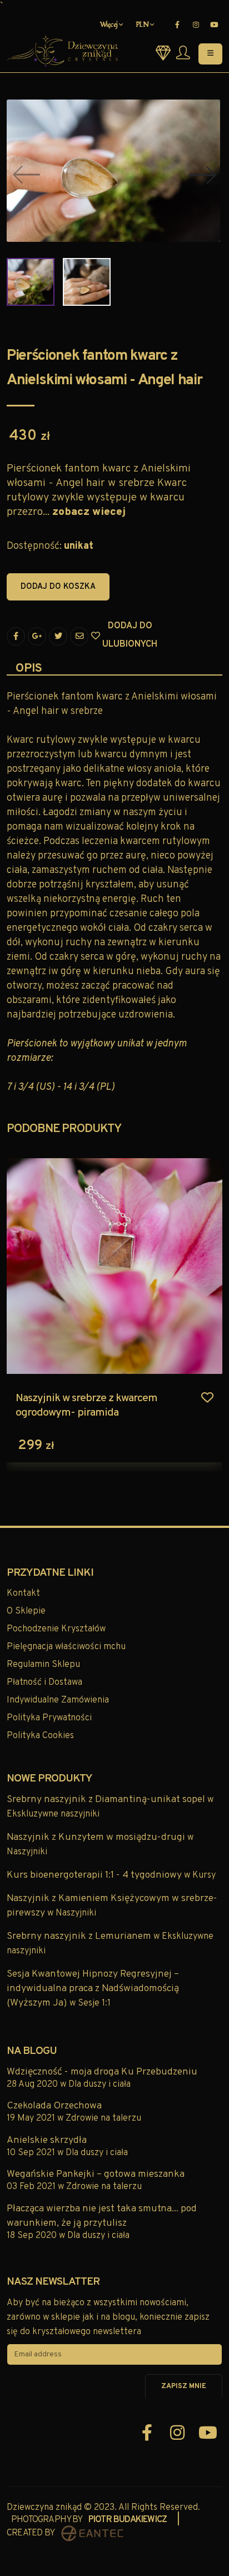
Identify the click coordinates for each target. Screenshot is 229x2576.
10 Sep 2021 (32, 2153)
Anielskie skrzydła (47, 2140)
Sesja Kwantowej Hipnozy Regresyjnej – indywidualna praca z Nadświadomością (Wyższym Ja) (93, 1989)
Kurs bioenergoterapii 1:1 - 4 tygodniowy (95, 1875)
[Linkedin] (196, 25)
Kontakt (23, 1594)
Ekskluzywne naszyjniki (53, 1814)
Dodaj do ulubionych (106, 636)
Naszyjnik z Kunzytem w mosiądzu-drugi (97, 1837)
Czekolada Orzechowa (54, 2106)
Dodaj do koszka (58, 587)
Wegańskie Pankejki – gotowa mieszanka (96, 2174)
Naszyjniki (27, 1852)
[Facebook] (177, 25)
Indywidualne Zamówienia (58, 1700)
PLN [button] (143, 25)
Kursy (204, 1875)
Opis (29, 669)
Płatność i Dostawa (44, 1682)
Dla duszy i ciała (99, 2084)
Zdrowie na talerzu (103, 2118)
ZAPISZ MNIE (184, 2386)
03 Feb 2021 (32, 2187)
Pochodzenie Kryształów (56, 1629)
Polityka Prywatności (49, 1718)
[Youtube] (214, 25)
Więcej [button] (110, 25)
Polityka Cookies (40, 1736)
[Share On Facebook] (16, 636)
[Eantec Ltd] (92, 2533)
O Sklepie (26, 1611)
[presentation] (23, 175)
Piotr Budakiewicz (128, 2520)
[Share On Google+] (37, 636)
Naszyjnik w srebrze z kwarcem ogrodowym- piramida (86, 1406)
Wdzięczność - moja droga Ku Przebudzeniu (102, 2072)
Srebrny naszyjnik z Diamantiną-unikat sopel (107, 1800)
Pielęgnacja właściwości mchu (66, 1647)
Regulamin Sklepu (43, 1665)
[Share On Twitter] (58, 636)
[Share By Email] (79, 636)
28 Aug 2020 (33, 2084)
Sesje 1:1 (94, 2003)
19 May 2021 (32, 2118)
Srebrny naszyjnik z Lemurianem (80, 1936)
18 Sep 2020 (33, 2236)
